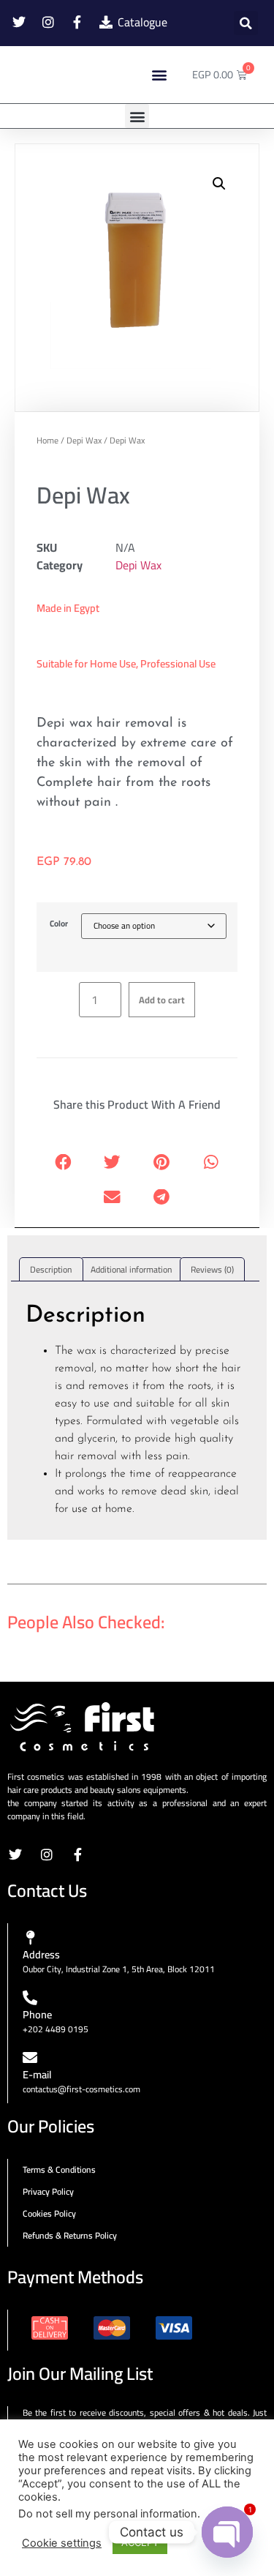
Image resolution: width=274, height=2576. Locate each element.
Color (59, 924)
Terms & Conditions (59, 2169)
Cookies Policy (49, 2213)
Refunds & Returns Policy (70, 2235)
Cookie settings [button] (62, 2543)
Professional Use (178, 663)
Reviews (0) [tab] (212, 1269)
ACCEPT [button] (140, 2542)
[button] (246, 23)
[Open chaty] (227, 2532)
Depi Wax (84, 440)
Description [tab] (51, 1269)
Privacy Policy (48, 2191)
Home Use (113, 663)
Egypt (87, 608)
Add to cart (162, 1000)
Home (47, 440)
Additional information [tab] (131, 1269)
